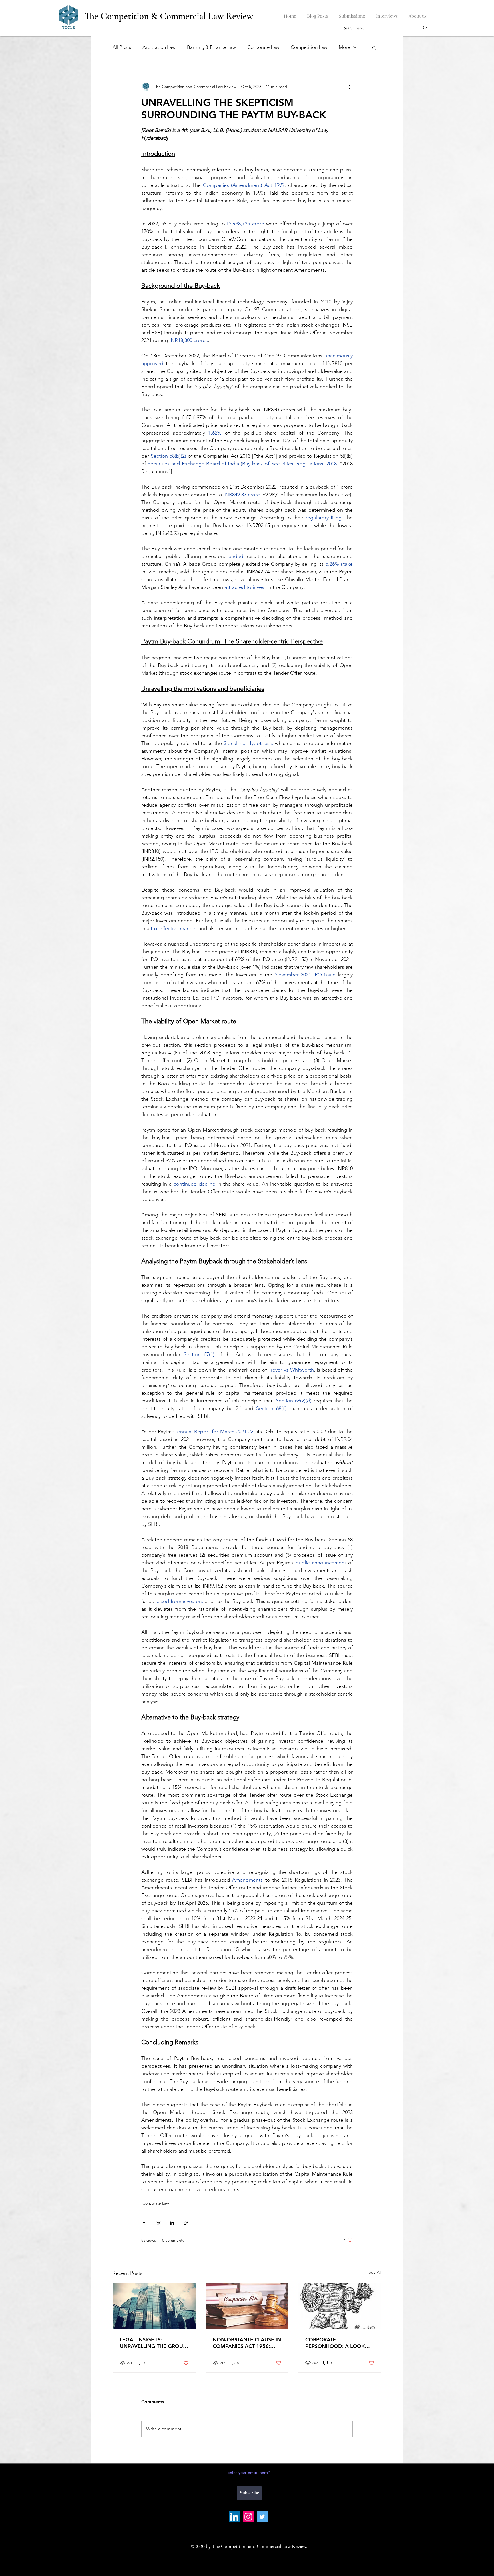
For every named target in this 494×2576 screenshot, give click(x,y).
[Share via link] (186, 2223)
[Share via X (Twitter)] (158, 2223)
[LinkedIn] (234, 2517)
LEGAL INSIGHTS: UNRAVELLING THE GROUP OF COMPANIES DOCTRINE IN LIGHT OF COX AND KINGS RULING (153, 2343)
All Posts (122, 47)
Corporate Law (263, 47)
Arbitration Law (159, 47)
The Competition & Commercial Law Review (169, 16)
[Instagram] (248, 2517)
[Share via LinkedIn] (172, 2223)
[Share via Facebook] (144, 2223)
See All (375, 2272)
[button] (374, 47)
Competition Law (309, 47)
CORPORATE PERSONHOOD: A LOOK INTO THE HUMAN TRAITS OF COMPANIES (337, 2343)
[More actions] (349, 87)
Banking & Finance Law (211, 47)
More (344, 47)
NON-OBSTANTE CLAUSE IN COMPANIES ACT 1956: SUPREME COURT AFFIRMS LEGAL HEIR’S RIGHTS (247, 2343)
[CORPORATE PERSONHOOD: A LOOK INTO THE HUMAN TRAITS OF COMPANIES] (340, 2306)
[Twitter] (262, 2517)
